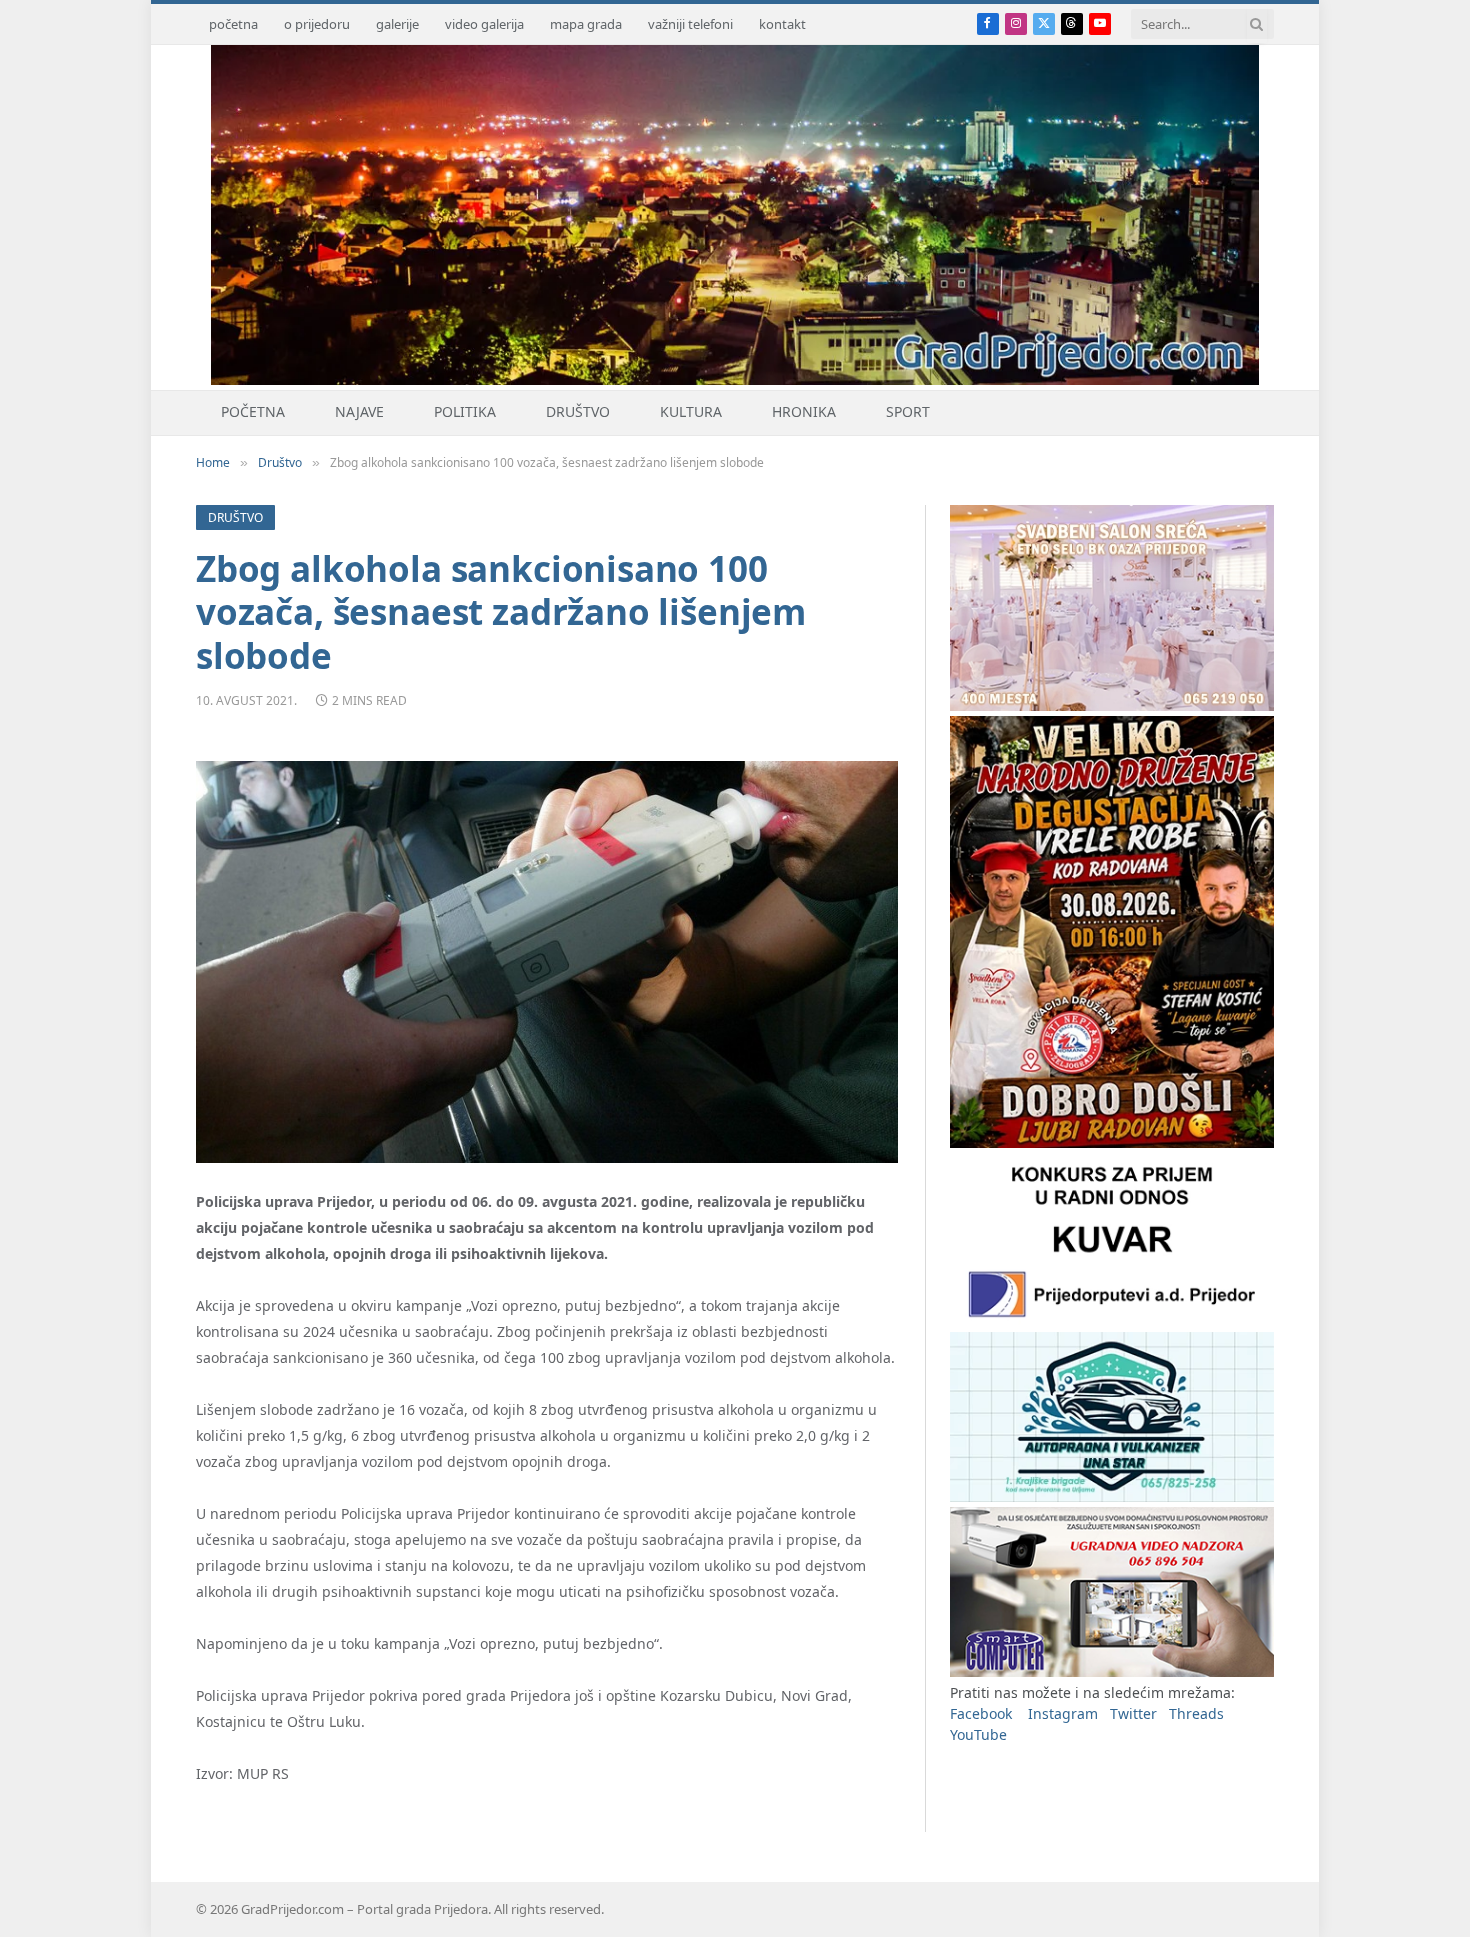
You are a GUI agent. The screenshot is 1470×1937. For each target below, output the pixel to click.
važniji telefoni (690, 24)
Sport (908, 411)
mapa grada (586, 24)
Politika (465, 411)
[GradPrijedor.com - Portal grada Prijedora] (735, 379)
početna (233, 24)
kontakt (782, 24)
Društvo (578, 411)
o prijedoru (317, 24)
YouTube (978, 1734)
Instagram (1063, 1713)
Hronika (804, 411)
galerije (397, 24)
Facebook (981, 1713)
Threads (1196, 1713)
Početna (253, 411)
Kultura (691, 411)
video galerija (484, 24)
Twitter (1133, 1713)
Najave (359, 411)
